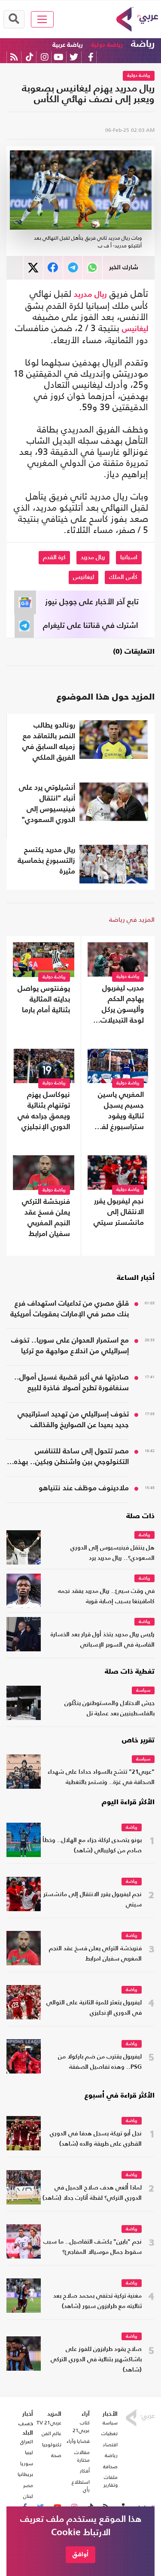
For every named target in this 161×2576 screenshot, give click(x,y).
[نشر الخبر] (33, 268)
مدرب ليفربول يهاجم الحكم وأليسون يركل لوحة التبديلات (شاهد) (122, 1005)
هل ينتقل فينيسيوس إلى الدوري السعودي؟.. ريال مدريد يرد (112, 1553)
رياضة (143, 44)
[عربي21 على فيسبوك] (91, 57)
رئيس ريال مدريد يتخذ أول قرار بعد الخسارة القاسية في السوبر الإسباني (103, 1640)
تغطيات (109, 2433)
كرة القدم (54, 557)
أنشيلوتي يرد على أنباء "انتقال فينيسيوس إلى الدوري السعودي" (47, 804)
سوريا (27, 2463)
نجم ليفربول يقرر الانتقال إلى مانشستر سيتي (119, 1212)
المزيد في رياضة (132, 919)
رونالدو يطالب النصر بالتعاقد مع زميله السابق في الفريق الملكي (49, 742)
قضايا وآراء (78, 2441)
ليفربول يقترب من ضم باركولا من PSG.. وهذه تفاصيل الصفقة (100, 2062)
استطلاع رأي (80, 2486)
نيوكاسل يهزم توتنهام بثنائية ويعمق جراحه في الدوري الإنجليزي (44, 1111)
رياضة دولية (107, 45)
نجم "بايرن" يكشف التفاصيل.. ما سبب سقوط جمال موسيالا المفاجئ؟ (93, 2247)
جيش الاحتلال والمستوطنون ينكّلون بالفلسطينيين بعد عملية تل (109, 1709)
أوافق (80, 2554)
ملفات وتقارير (111, 2481)
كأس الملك (123, 577)
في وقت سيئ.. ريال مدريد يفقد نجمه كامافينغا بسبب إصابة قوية (106, 1597)
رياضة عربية (68, 45)
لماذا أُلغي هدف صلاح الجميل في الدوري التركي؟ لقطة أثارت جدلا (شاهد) (92, 2193)
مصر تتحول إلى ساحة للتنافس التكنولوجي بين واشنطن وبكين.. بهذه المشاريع (71, 1458)
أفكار (85, 2471)
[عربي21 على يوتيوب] (58, 57)
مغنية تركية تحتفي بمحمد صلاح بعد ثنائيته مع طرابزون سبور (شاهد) (97, 2301)
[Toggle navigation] (42, 19)
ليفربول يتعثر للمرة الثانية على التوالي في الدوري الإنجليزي (94, 2008)
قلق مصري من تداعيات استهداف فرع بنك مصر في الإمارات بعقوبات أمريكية (70, 1309)
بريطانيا (25, 2474)
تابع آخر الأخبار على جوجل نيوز (92, 602)
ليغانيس (135, 329)
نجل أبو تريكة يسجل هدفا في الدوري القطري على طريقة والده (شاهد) (96, 2139)
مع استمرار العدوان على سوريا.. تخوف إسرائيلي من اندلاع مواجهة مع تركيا (70, 1346)
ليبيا (29, 2452)
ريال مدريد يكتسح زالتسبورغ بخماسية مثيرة (46, 861)
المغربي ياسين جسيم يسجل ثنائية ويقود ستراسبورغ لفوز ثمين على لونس (118, 1112)
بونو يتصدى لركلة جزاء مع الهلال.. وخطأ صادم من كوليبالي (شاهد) (92, 1846)
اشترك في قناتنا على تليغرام (91, 626)
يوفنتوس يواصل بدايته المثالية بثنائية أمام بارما (44, 1000)
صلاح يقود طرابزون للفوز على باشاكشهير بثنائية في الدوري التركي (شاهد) (96, 2360)
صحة (56, 2455)
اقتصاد (110, 2445)
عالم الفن (52, 2433)
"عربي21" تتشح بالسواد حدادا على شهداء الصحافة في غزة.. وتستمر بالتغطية (101, 1777)
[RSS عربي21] (14, 57)
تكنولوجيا (52, 2445)
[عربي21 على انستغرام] (44, 57)
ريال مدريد (90, 295)
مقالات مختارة (82, 2456)
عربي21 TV (49, 2423)
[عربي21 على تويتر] (74, 57)
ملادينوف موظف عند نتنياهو (84, 1488)
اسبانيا (129, 557)
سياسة (143, 1691)
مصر (28, 2485)
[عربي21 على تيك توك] (29, 57)
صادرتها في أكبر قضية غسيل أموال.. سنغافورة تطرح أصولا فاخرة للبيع (71, 1383)
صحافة (110, 2466)
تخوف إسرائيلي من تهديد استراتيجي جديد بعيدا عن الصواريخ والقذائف (73, 1420)
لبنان (28, 2496)
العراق (27, 2442)
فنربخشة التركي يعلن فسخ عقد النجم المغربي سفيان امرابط (46, 1218)
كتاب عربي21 (81, 2427)
